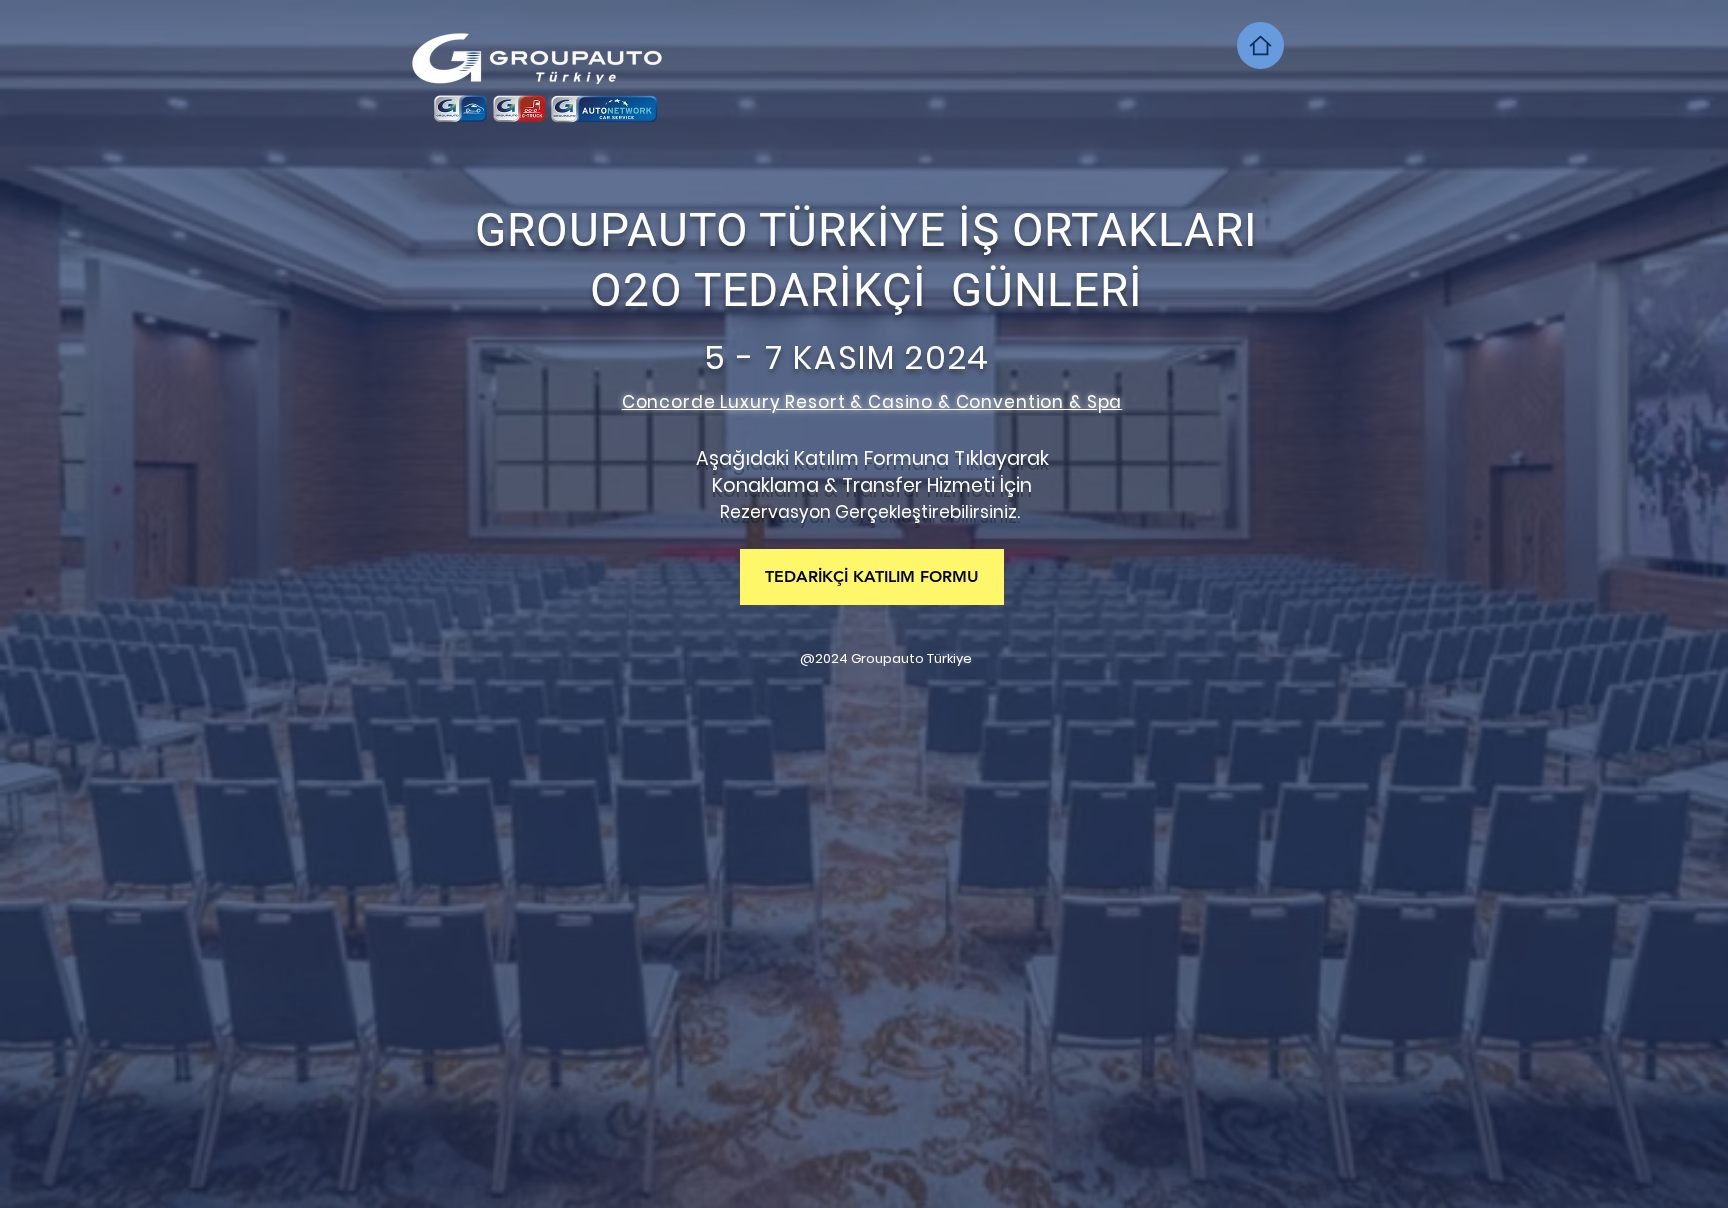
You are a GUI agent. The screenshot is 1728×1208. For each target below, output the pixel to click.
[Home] (1260, 45)
